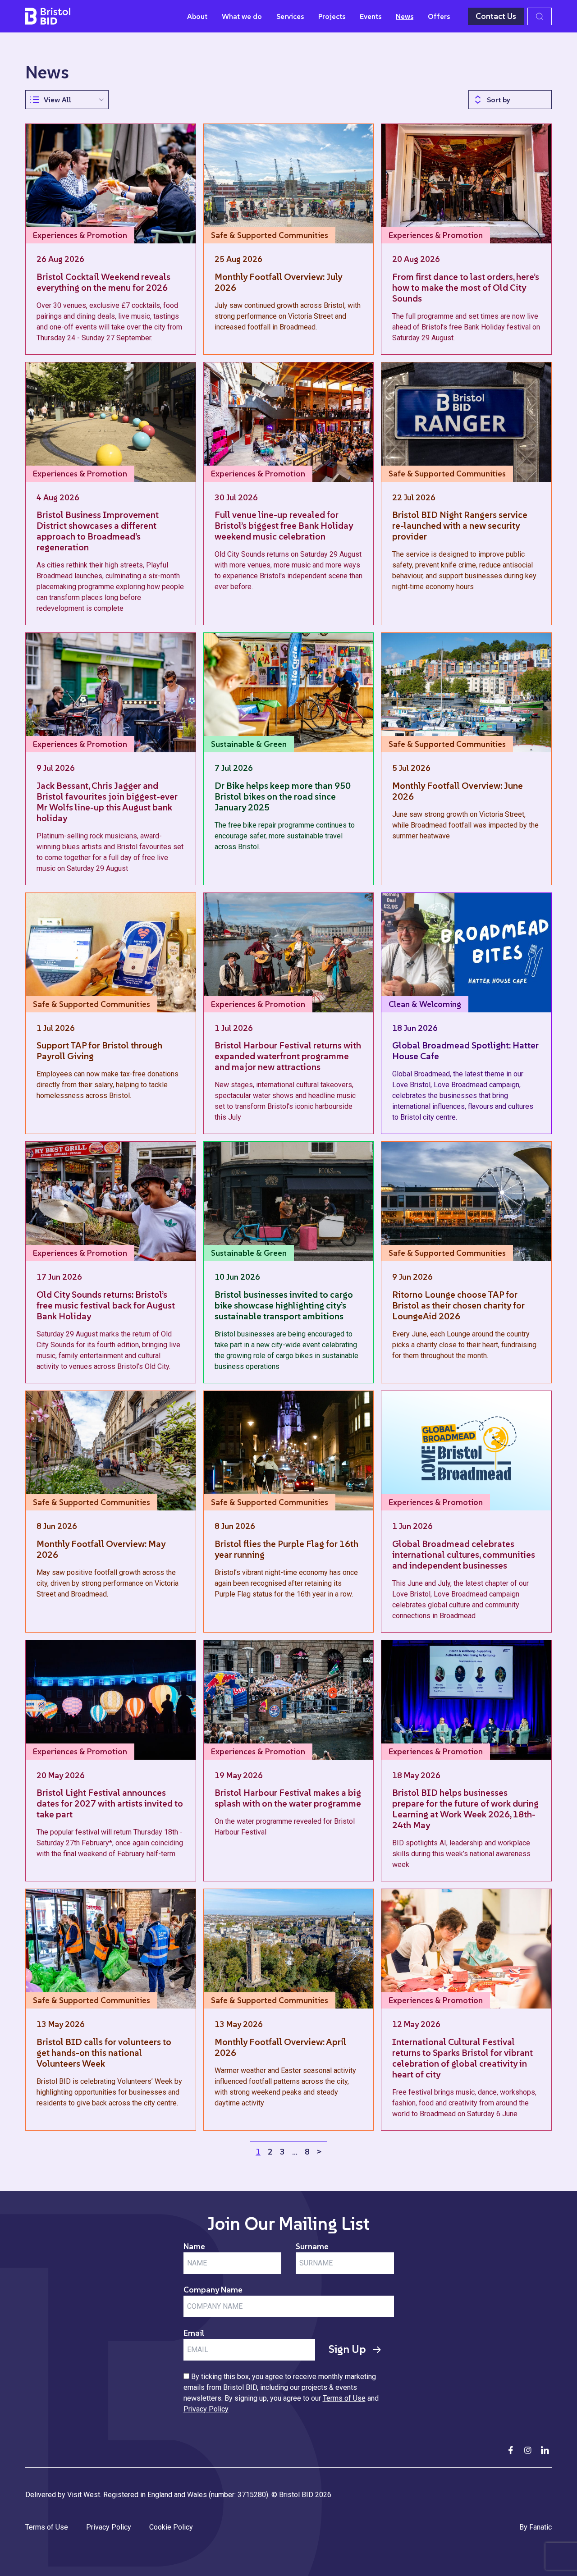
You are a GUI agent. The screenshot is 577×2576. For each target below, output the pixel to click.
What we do (242, 16)
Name (194, 2246)
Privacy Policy (206, 2409)
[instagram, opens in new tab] (528, 2450)
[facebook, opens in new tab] (511, 2450)
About (197, 16)
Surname (312, 2246)
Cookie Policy (171, 2527)
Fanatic (540, 2527)
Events (371, 16)
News (405, 16)
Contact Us (496, 16)
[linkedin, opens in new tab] (545, 2450)
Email (194, 2333)
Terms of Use (344, 2398)
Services (290, 16)
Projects (332, 16)
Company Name (213, 2290)
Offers (439, 16)
